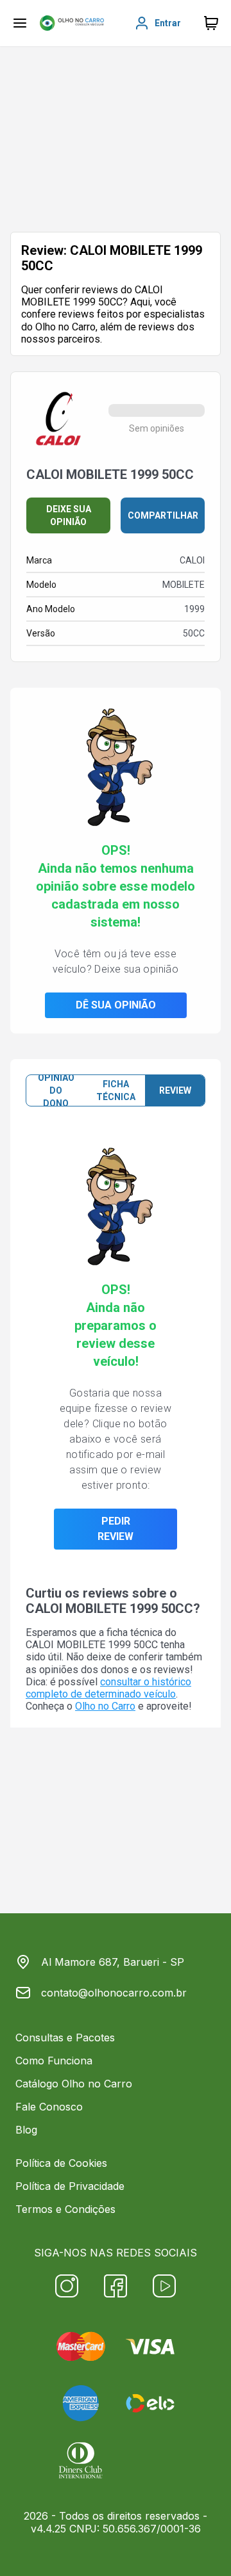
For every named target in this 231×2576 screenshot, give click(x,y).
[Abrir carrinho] (20, 23)
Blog (26, 2130)
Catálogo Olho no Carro (74, 2084)
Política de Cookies (61, 2163)
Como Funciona (54, 2061)
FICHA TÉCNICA (116, 1090)
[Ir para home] (72, 23)
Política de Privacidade (70, 2186)
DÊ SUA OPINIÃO (116, 1005)
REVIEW (175, 1090)
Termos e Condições (65, 2209)
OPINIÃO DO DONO (56, 1090)
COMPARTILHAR (163, 515)
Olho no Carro (105, 1706)
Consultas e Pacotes (65, 2037)
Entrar (168, 23)
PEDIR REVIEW (116, 1529)
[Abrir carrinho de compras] (211, 23)
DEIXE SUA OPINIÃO (69, 515)
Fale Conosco (49, 2107)
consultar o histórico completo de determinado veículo (108, 1688)
